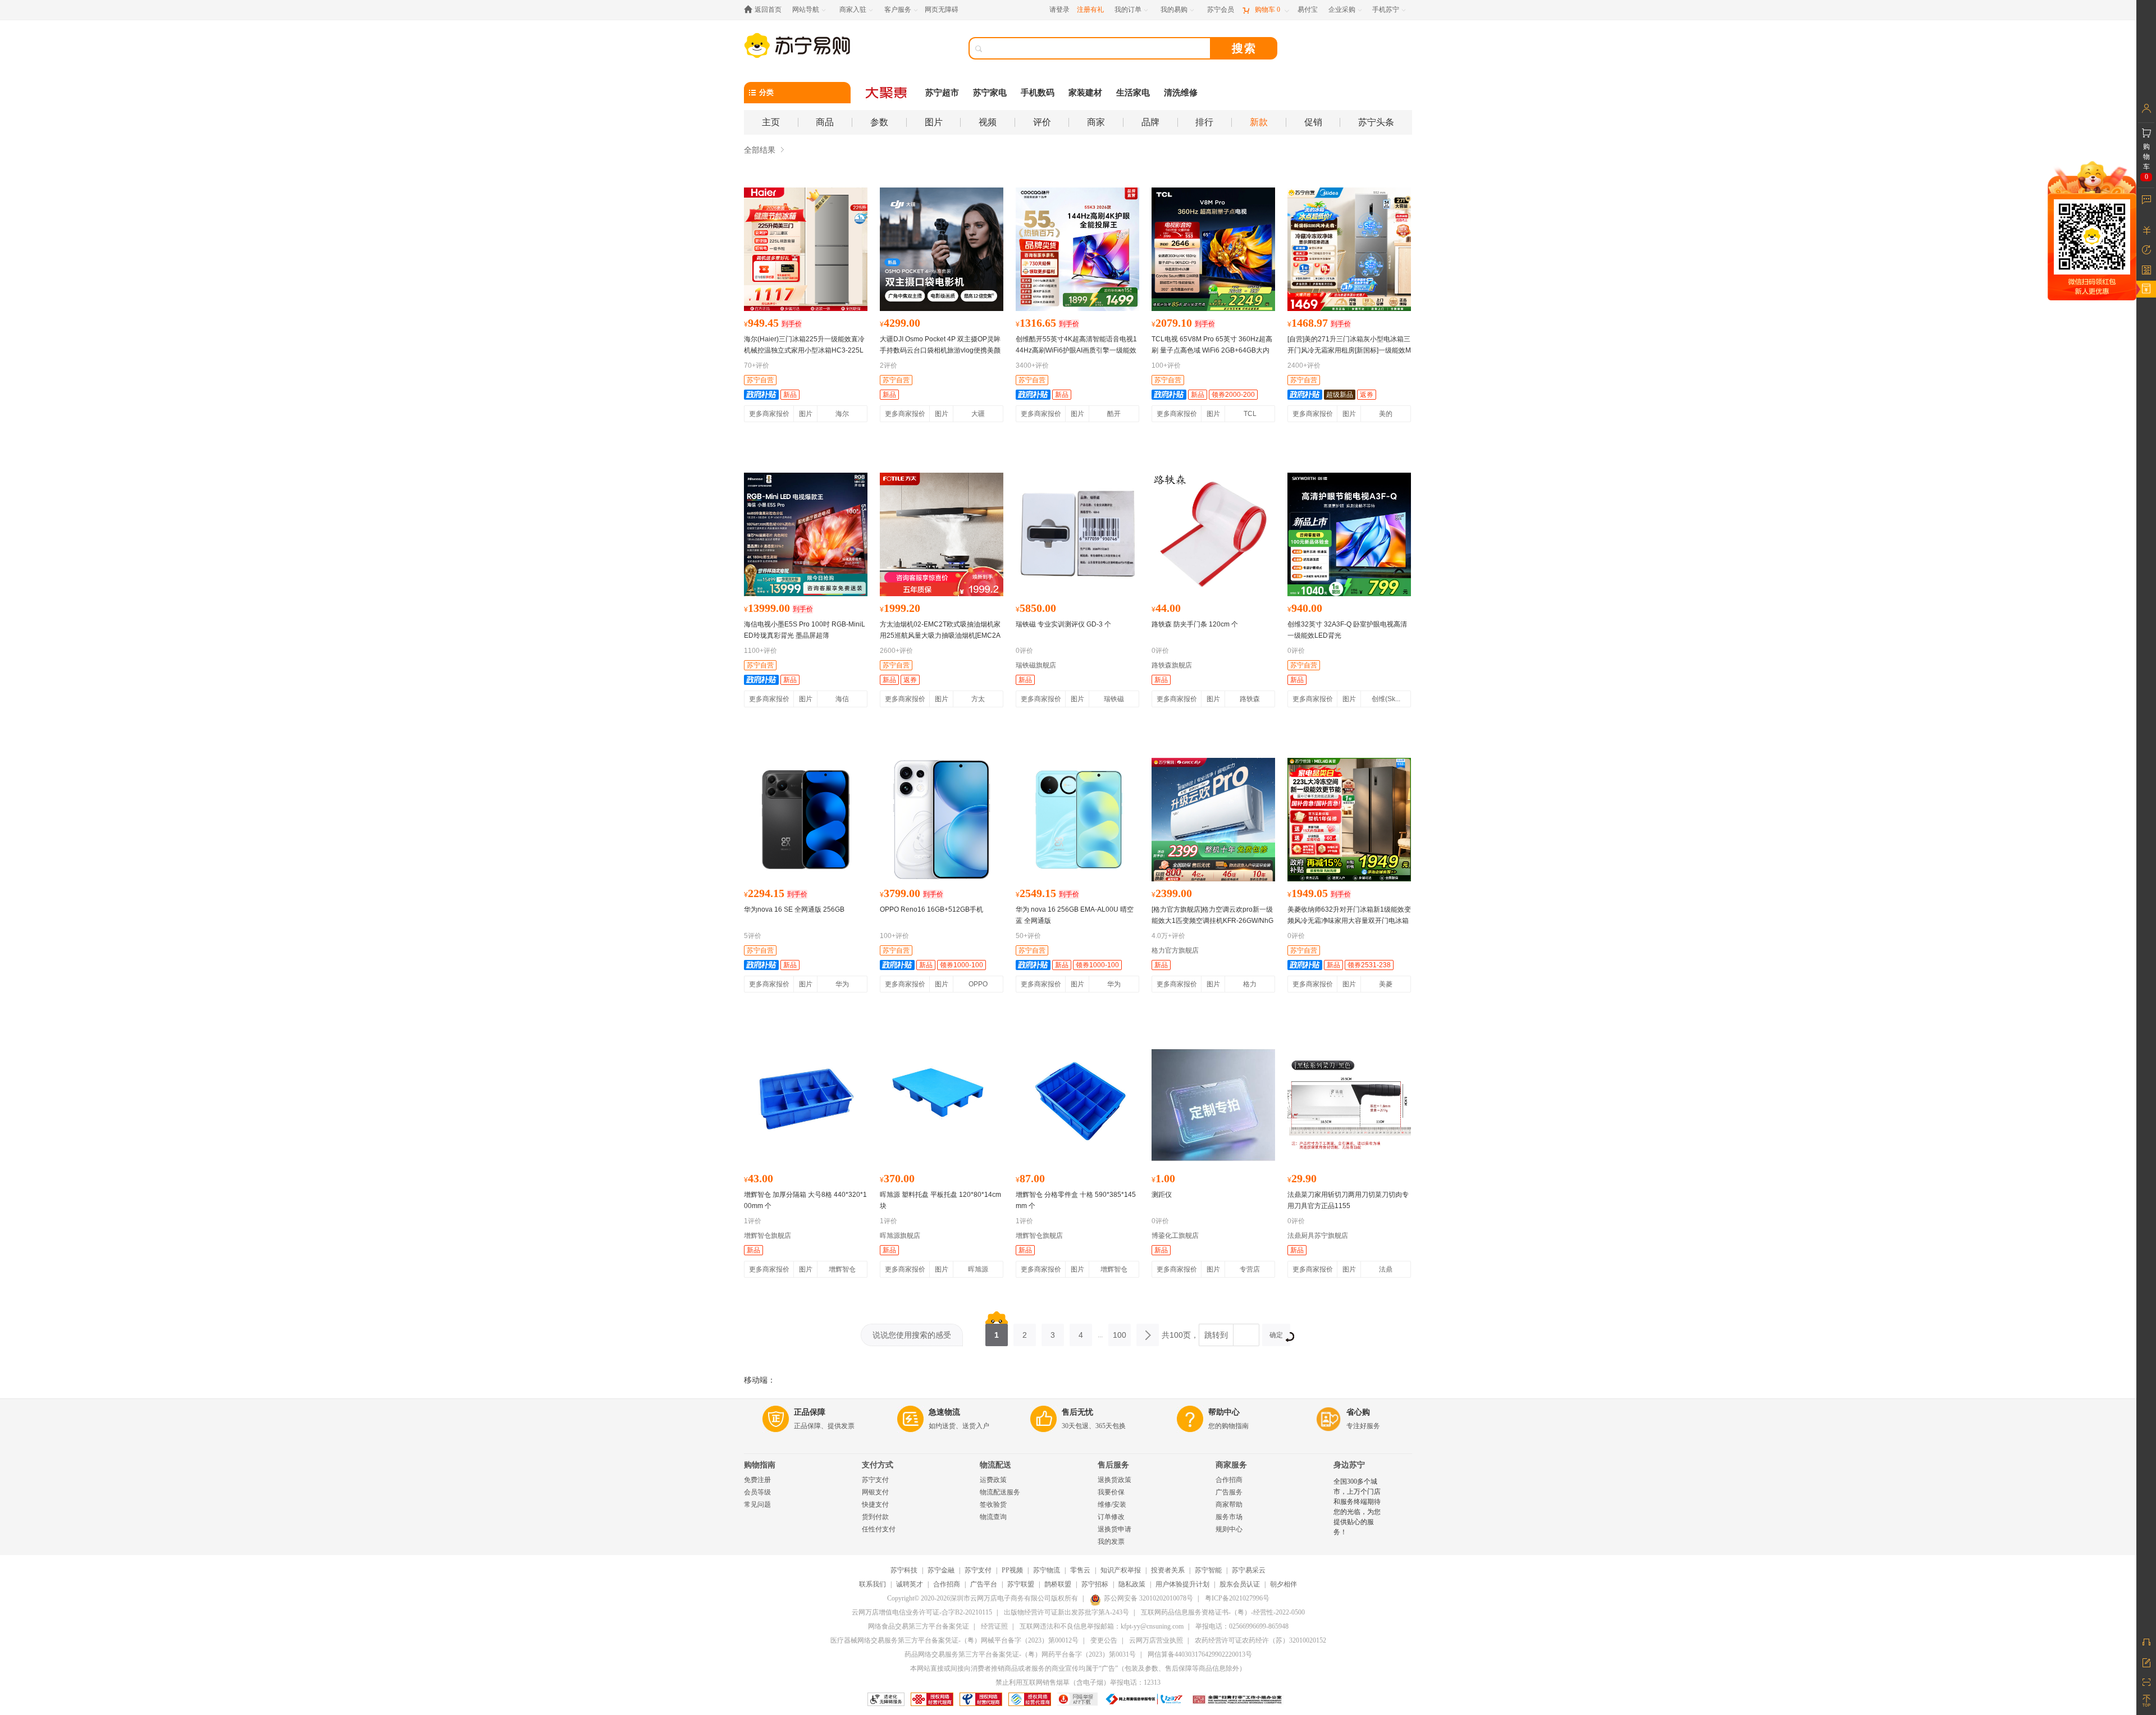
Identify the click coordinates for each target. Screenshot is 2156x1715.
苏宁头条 (1376, 122)
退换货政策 (1114, 1480)
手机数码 (1038, 93)
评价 (1042, 122)
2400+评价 (1304, 365)
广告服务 (1229, 1492)
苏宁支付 (875, 1480)
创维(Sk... (1386, 699)
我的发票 (1111, 1542)
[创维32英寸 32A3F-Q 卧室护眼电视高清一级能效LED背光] (1349, 534)
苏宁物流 (1047, 1570)
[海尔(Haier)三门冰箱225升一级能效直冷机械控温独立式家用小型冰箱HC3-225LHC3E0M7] (806, 249)
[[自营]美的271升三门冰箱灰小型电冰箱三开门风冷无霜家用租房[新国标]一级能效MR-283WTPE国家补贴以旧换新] (1349, 249)
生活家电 (1133, 93)
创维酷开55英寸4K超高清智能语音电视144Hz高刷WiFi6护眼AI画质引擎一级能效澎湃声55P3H (1076, 350)
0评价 (1024, 651)
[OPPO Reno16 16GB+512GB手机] (942, 820)
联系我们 (873, 1584)
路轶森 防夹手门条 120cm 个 (1195, 624)
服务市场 (1229, 1517)
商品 (825, 122)
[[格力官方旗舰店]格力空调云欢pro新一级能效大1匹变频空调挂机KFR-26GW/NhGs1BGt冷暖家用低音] (1213, 820)
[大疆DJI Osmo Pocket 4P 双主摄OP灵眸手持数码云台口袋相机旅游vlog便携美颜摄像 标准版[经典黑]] (942, 249)
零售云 (1080, 1570)
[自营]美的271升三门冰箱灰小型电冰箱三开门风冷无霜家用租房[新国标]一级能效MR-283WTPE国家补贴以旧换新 (1349, 350)
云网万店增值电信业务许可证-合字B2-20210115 (922, 1612)
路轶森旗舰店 (1172, 665)
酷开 (1114, 414)
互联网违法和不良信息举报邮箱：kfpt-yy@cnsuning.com (1102, 1626)
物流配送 (995, 1465)
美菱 (1386, 984)
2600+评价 (896, 651)
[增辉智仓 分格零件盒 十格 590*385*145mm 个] (1077, 1105)
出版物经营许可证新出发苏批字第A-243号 (1066, 1612)
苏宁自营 (760, 380)
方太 (978, 699)
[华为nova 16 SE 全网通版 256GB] (806, 820)
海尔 (842, 414)
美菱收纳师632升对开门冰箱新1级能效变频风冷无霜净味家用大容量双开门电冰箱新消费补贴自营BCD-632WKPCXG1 (1349, 921)
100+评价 (1166, 365)
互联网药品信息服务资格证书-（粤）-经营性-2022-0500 (1223, 1612)
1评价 (753, 1221)
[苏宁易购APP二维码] (2146, 1681)
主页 (771, 122)
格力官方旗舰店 (1175, 950)
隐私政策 (1132, 1584)
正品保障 (810, 1412)
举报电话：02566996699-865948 (1242, 1626)
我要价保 (1111, 1492)
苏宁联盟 (1021, 1584)
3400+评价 (1032, 365)
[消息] (2146, 199)
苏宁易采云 (1249, 1570)
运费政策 (993, 1480)
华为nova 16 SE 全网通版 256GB (794, 909)
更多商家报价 (769, 414)
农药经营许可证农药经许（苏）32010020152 (1260, 1640)
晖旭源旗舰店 (900, 1236)
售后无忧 (1077, 1412)
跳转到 (1216, 1335)
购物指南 (760, 1465)
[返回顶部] (2146, 1701)
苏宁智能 (1208, 1570)
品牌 (1150, 122)
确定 (1276, 1335)
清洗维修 (1181, 93)
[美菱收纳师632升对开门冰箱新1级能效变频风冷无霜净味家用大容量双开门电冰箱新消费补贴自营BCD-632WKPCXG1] (1349, 820)
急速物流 (944, 1412)
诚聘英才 (910, 1584)
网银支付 (875, 1492)
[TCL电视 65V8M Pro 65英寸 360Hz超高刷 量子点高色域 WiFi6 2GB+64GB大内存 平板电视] (1213, 249)
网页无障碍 (942, 10)
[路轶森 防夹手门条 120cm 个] (1213, 534)
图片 (934, 122)
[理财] (2146, 230)
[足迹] (2146, 250)
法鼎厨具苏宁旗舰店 (1318, 1236)
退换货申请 (1114, 1529)
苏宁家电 (990, 93)
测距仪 (1162, 1195)
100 (1120, 1335)
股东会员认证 (1240, 1584)
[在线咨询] (2146, 1642)
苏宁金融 (941, 1570)
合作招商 (1229, 1480)
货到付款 (875, 1517)
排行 (1204, 122)
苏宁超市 (942, 93)
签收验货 (993, 1504)
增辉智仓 (842, 1269)
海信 (842, 699)
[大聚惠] (887, 93)
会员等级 (757, 1492)
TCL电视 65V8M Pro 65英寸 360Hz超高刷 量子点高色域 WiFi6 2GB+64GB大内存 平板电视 (1212, 350)
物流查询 (993, 1517)
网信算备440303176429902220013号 (1200, 1654)
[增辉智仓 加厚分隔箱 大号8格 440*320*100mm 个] (806, 1105)
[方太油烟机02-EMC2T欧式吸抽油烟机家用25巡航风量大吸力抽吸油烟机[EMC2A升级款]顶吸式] (942, 534)
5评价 (753, 936)
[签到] (2146, 269)
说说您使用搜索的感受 (912, 1335)
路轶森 (1250, 699)
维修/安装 (1112, 1504)
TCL (1250, 414)
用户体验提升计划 (1182, 1584)
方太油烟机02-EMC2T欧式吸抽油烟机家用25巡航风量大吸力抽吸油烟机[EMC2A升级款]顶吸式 (940, 635)
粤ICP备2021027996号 (1237, 1598)
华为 (842, 984)
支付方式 (878, 1465)
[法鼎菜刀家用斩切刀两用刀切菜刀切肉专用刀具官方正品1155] (1349, 1105)
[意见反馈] (2146, 1662)
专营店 (1250, 1269)
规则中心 (1229, 1529)
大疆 (978, 414)
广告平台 (984, 1584)
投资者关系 (1168, 1570)
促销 (1313, 122)
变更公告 (1104, 1640)
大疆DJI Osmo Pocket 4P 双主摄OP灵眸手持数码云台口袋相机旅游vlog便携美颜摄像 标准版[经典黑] (940, 350)
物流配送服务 (1000, 1492)
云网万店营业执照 (1156, 1640)
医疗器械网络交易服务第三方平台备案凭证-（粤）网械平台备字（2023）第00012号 (954, 1640)
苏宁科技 (904, 1570)
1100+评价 (760, 651)
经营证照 (994, 1626)
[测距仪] (1213, 1105)
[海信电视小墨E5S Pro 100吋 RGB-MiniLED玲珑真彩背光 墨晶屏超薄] (806, 534)
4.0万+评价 (1168, 936)
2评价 (889, 365)
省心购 (1358, 1412)
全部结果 (760, 150)
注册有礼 (1090, 10)
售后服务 (1113, 1465)
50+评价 (1028, 936)
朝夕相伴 (1283, 1584)
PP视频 (1012, 1570)
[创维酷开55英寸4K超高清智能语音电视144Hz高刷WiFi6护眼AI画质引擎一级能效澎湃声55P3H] (1077, 249)
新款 (1259, 122)
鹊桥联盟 (1058, 1584)
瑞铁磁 (1114, 699)
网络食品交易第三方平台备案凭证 (919, 1626)
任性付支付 (879, 1529)
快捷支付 (875, 1504)
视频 (988, 122)
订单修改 (1111, 1517)
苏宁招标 (1095, 1584)
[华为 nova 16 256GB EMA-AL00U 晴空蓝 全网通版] (1077, 820)
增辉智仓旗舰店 (768, 1236)
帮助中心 (1224, 1412)
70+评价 (757, 365)
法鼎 (1386, 1269)
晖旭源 (978, 1269)
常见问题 (757, 1504)
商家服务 (1231, 1465)
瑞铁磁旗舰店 (1036, 665)
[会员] (2146, 108)
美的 (1386, 414)
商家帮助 (1229, 1504)
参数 (879, 122)
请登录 (1059, 10)
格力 (1250, 984)
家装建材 (1085, 93)
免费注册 (757, 1480)
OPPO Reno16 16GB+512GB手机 (931, 909)
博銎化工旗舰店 (1175, 1236)
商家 (1096, 122)
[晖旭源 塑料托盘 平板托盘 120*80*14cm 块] (942, 1105)
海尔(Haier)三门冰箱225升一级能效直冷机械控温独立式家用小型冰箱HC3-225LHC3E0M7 (804, 350)
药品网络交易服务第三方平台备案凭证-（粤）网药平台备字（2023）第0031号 (1020, 1654)
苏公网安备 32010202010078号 (1148, 1598)
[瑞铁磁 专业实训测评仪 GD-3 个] (1077, 534)
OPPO (978, 984)
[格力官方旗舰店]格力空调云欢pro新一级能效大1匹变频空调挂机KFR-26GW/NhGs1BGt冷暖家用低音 (1212, 921)
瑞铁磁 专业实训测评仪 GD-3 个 (1063, 624)
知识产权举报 (1121, 1570)
